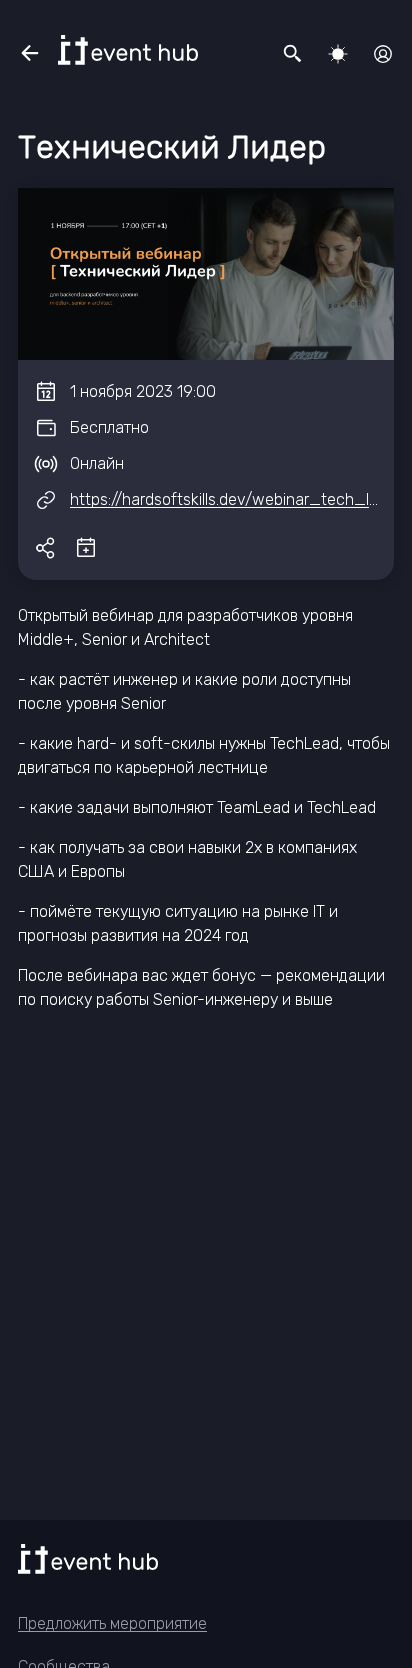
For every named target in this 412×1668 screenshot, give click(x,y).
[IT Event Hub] (128, 50)
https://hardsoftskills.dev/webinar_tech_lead (233, 499)
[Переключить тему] (338, 54)
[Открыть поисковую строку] (293, 54)
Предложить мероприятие (112, 1623)
